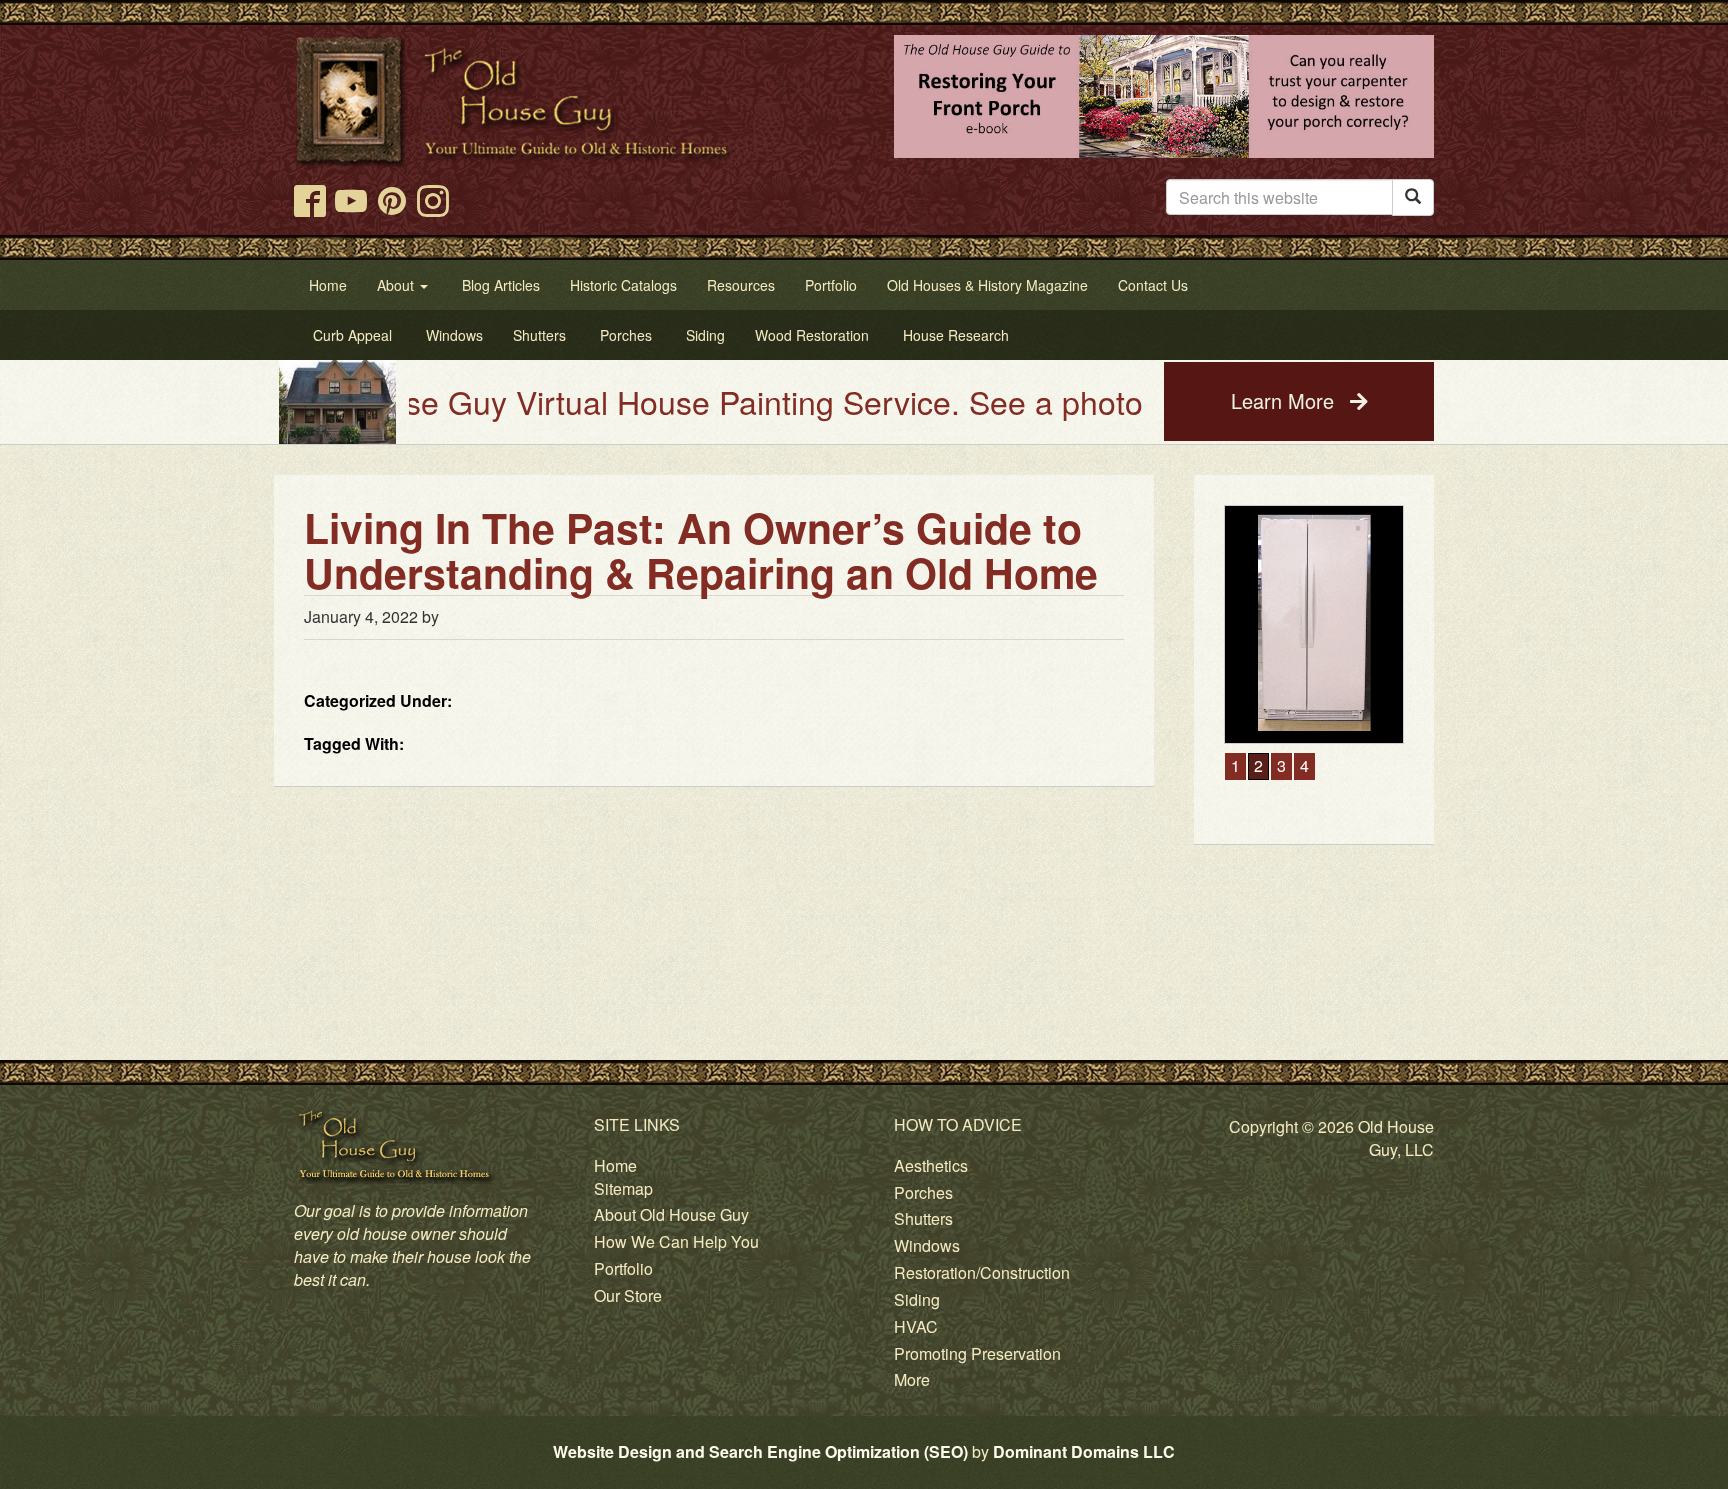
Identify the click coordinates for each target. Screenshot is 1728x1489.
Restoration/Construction (982, 1272)
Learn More (1285, 400)
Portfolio (623, 1268)
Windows (927, 1245)
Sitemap (623, 1188)
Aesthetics (931, 1165)
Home (615, 1165)
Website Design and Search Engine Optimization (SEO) (760, 1451)
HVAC (916, 1326)
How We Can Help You (676, 1241)
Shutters (923, 1218)
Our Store (628, 1295)
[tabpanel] (1311, 624)
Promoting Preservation (977, 1353)
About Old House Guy (671, 1214)
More (912, 1379)
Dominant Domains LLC (1084, 1451)
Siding (917, 1299)
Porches (923, 1192)
